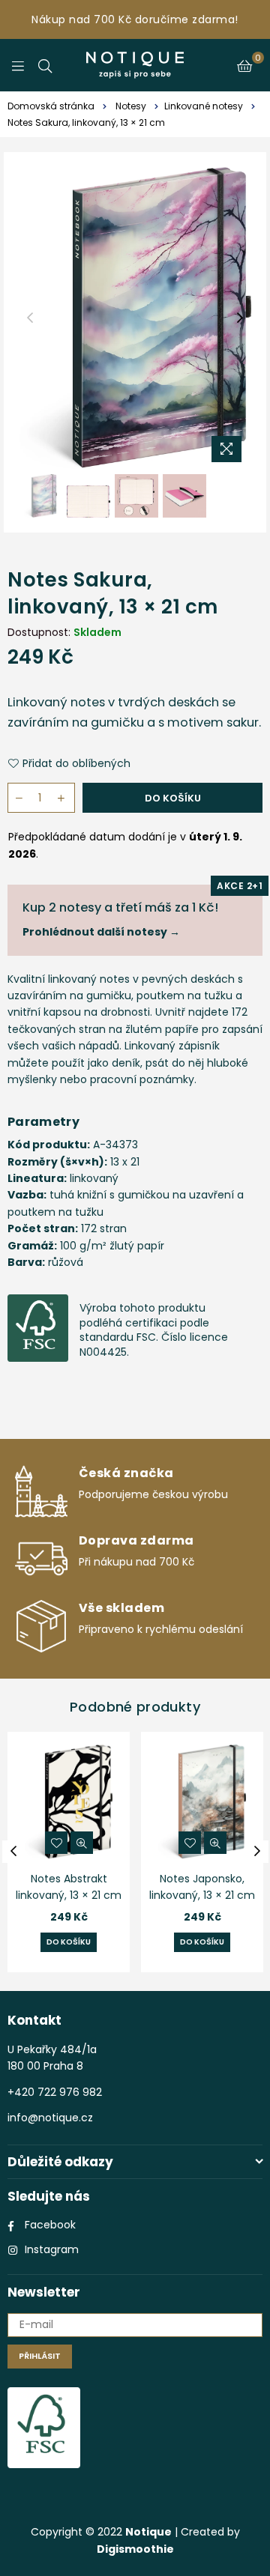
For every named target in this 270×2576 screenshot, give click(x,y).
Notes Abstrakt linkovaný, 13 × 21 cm (69, 1887)
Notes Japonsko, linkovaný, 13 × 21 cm (202, 1887)
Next (240, 318)
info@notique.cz (50, 2118)
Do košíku (69, 1942)
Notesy (131, 106)
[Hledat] (45, 65)
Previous (30, 318)
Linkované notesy (204, 106)
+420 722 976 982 (55, 2092)
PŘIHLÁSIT (40, 2356)
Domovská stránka (51, 106)
